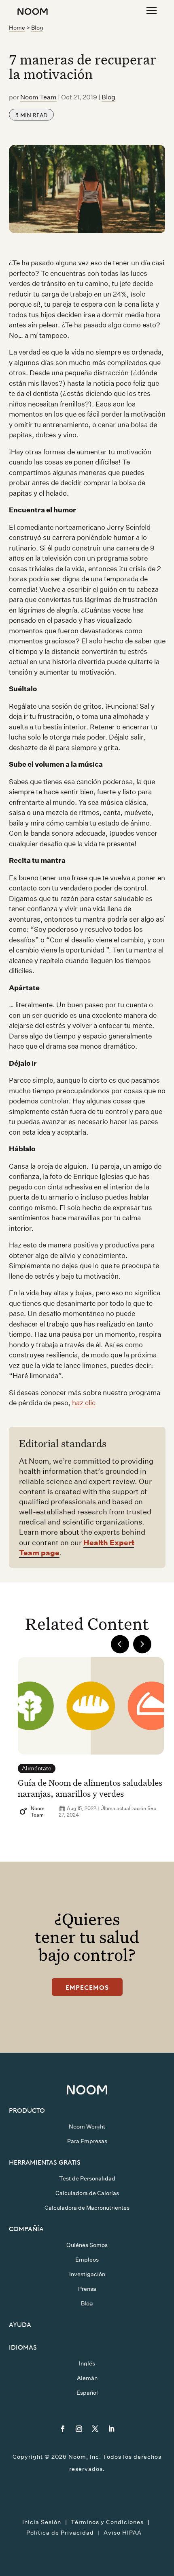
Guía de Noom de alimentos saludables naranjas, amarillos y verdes (90, 1788)
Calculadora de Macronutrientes (87, 2208)
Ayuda (20, 2324)
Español (87, 2393)
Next (142, 1644)
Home (17, 28)
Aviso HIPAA (123, 2533)
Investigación (87, 2274)
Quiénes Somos (87, 2245)
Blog (37, 28)
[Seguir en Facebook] (63, 2429)
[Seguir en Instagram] (79, 2429)
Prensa (87, 2289)
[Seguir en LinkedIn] (111, 2429)
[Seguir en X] (95, 2429)
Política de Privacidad (60, 2533)
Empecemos (87, 1987)
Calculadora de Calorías (87, 2193)
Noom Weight (87, 2127)
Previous (120, 1644)
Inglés (87, 2363)
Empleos (87, 2260)
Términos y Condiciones (107, 2522)
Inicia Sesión (42, 2522)
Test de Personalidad (87, 2178)
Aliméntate (37, 1768)
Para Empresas (87, 2141)
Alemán (87, 2378)
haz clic (84, 1403)
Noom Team (38, 97)
